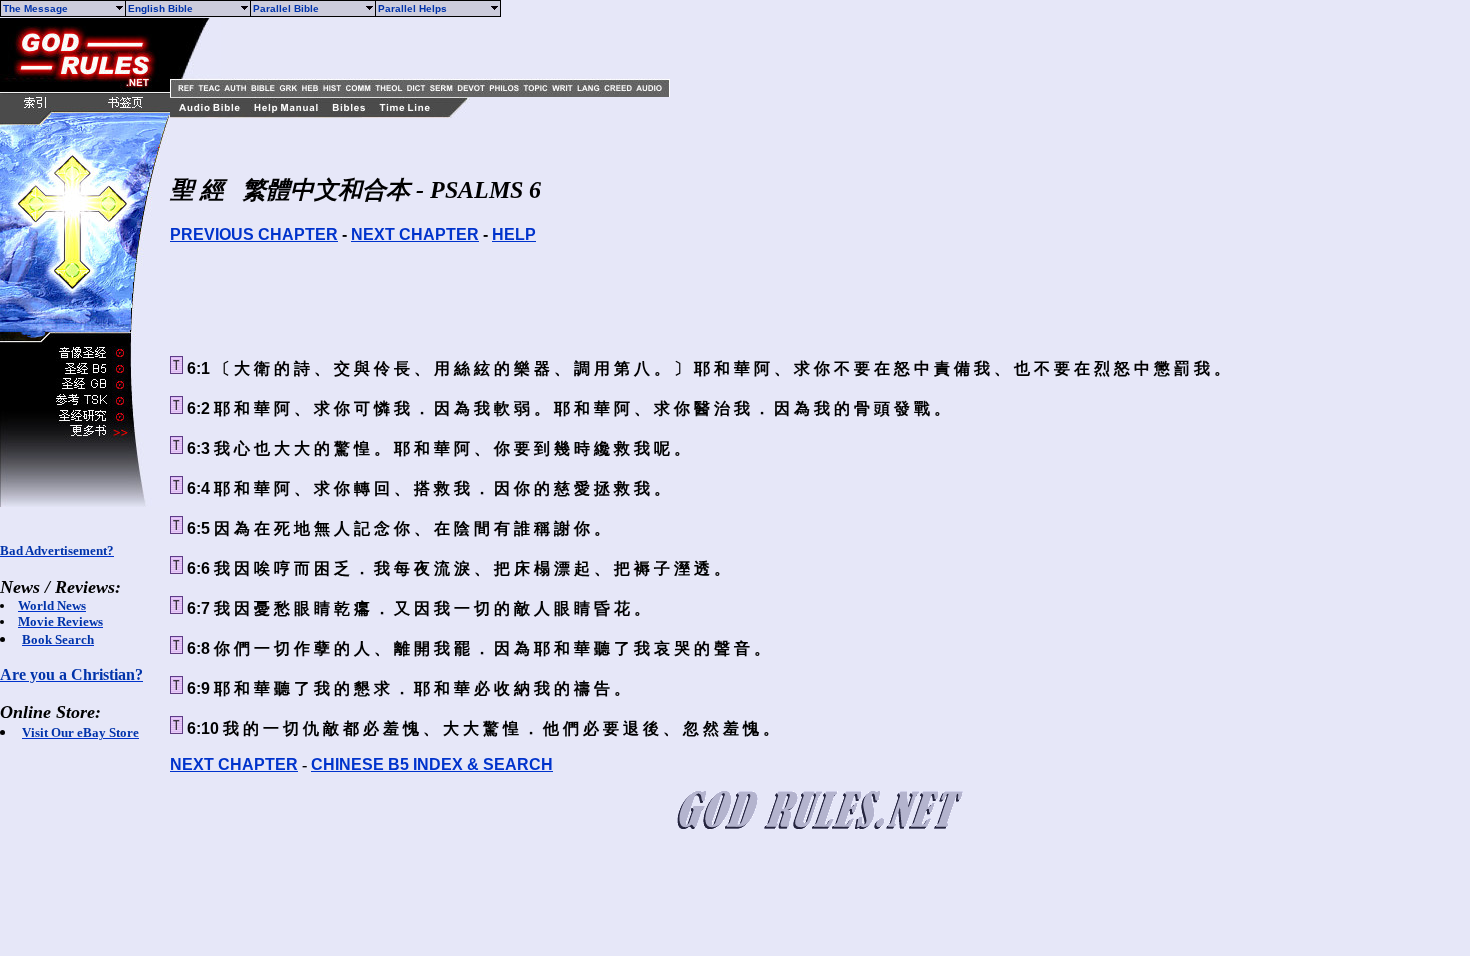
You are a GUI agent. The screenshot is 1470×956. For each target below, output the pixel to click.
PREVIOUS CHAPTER (254, 234)
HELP (514, 234)
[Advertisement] (455, 48)
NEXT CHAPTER (415, 234)
